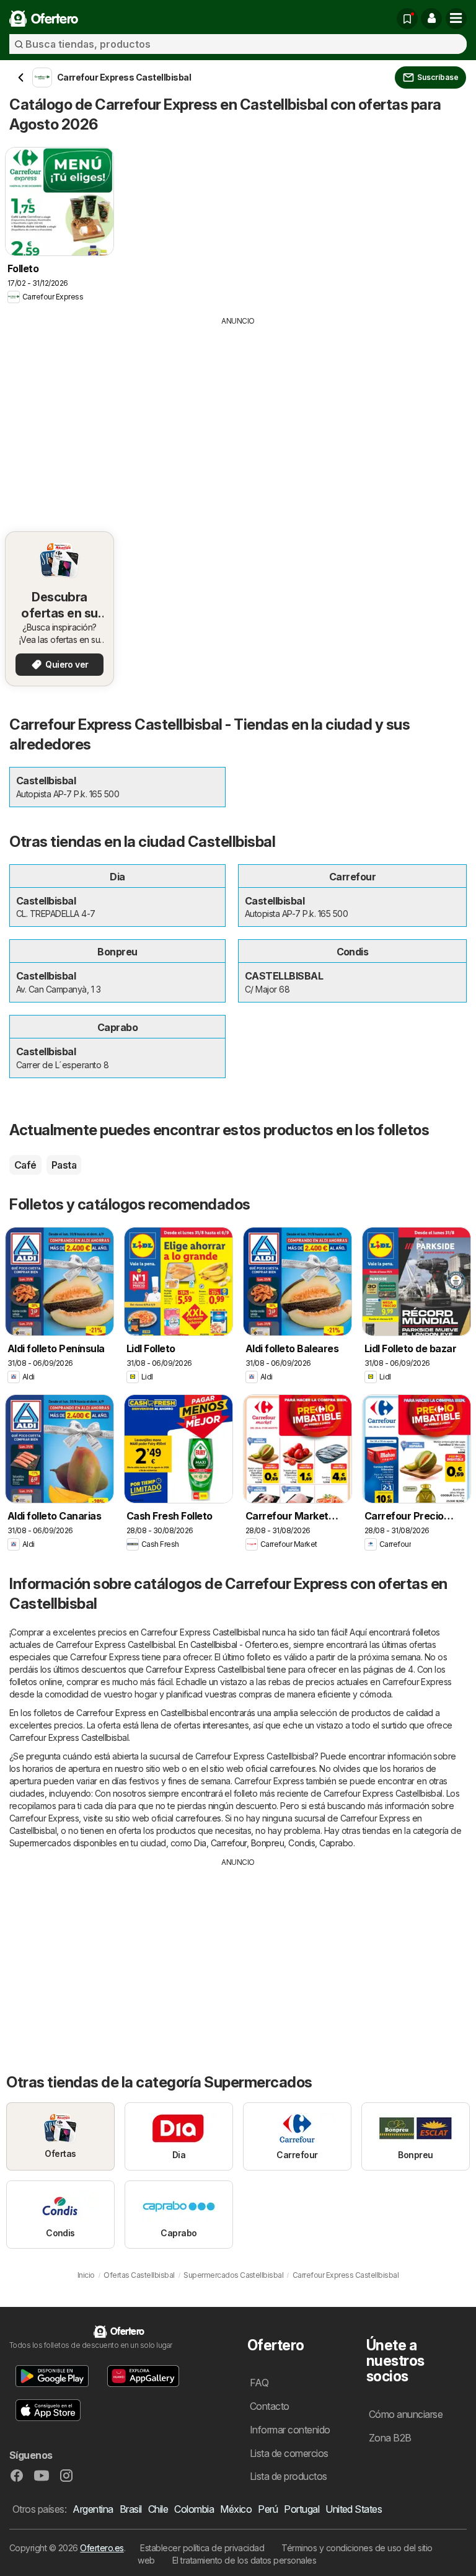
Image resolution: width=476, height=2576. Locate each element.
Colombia (194, 2509)
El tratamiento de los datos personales (245, 2560)
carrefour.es (293, 1768)
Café (25, 1165)
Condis (302, 1843)
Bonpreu (267, 1843)
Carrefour (229, 1843)
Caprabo (336, 1843)
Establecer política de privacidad (202, 2548)
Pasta (64, 1165)
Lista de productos (289, 2476)
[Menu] (456, 19)
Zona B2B (390, 2438)
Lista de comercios (289, 2453)
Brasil (131, 2509)
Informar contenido (290, 2430)
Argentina (93, 2509)
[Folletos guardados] (407, 19)
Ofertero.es (102, 2548)
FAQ (259, 2383)
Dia (200, 1843)
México (236, 2509)
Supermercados (40, 1843)
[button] (431, 19)
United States (354, 2509)
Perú (268, 2509)
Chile (158, 2509)
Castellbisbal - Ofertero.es (240, 1644)
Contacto (270, 2406)
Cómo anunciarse (406, 2414)
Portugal (302, 2509)
